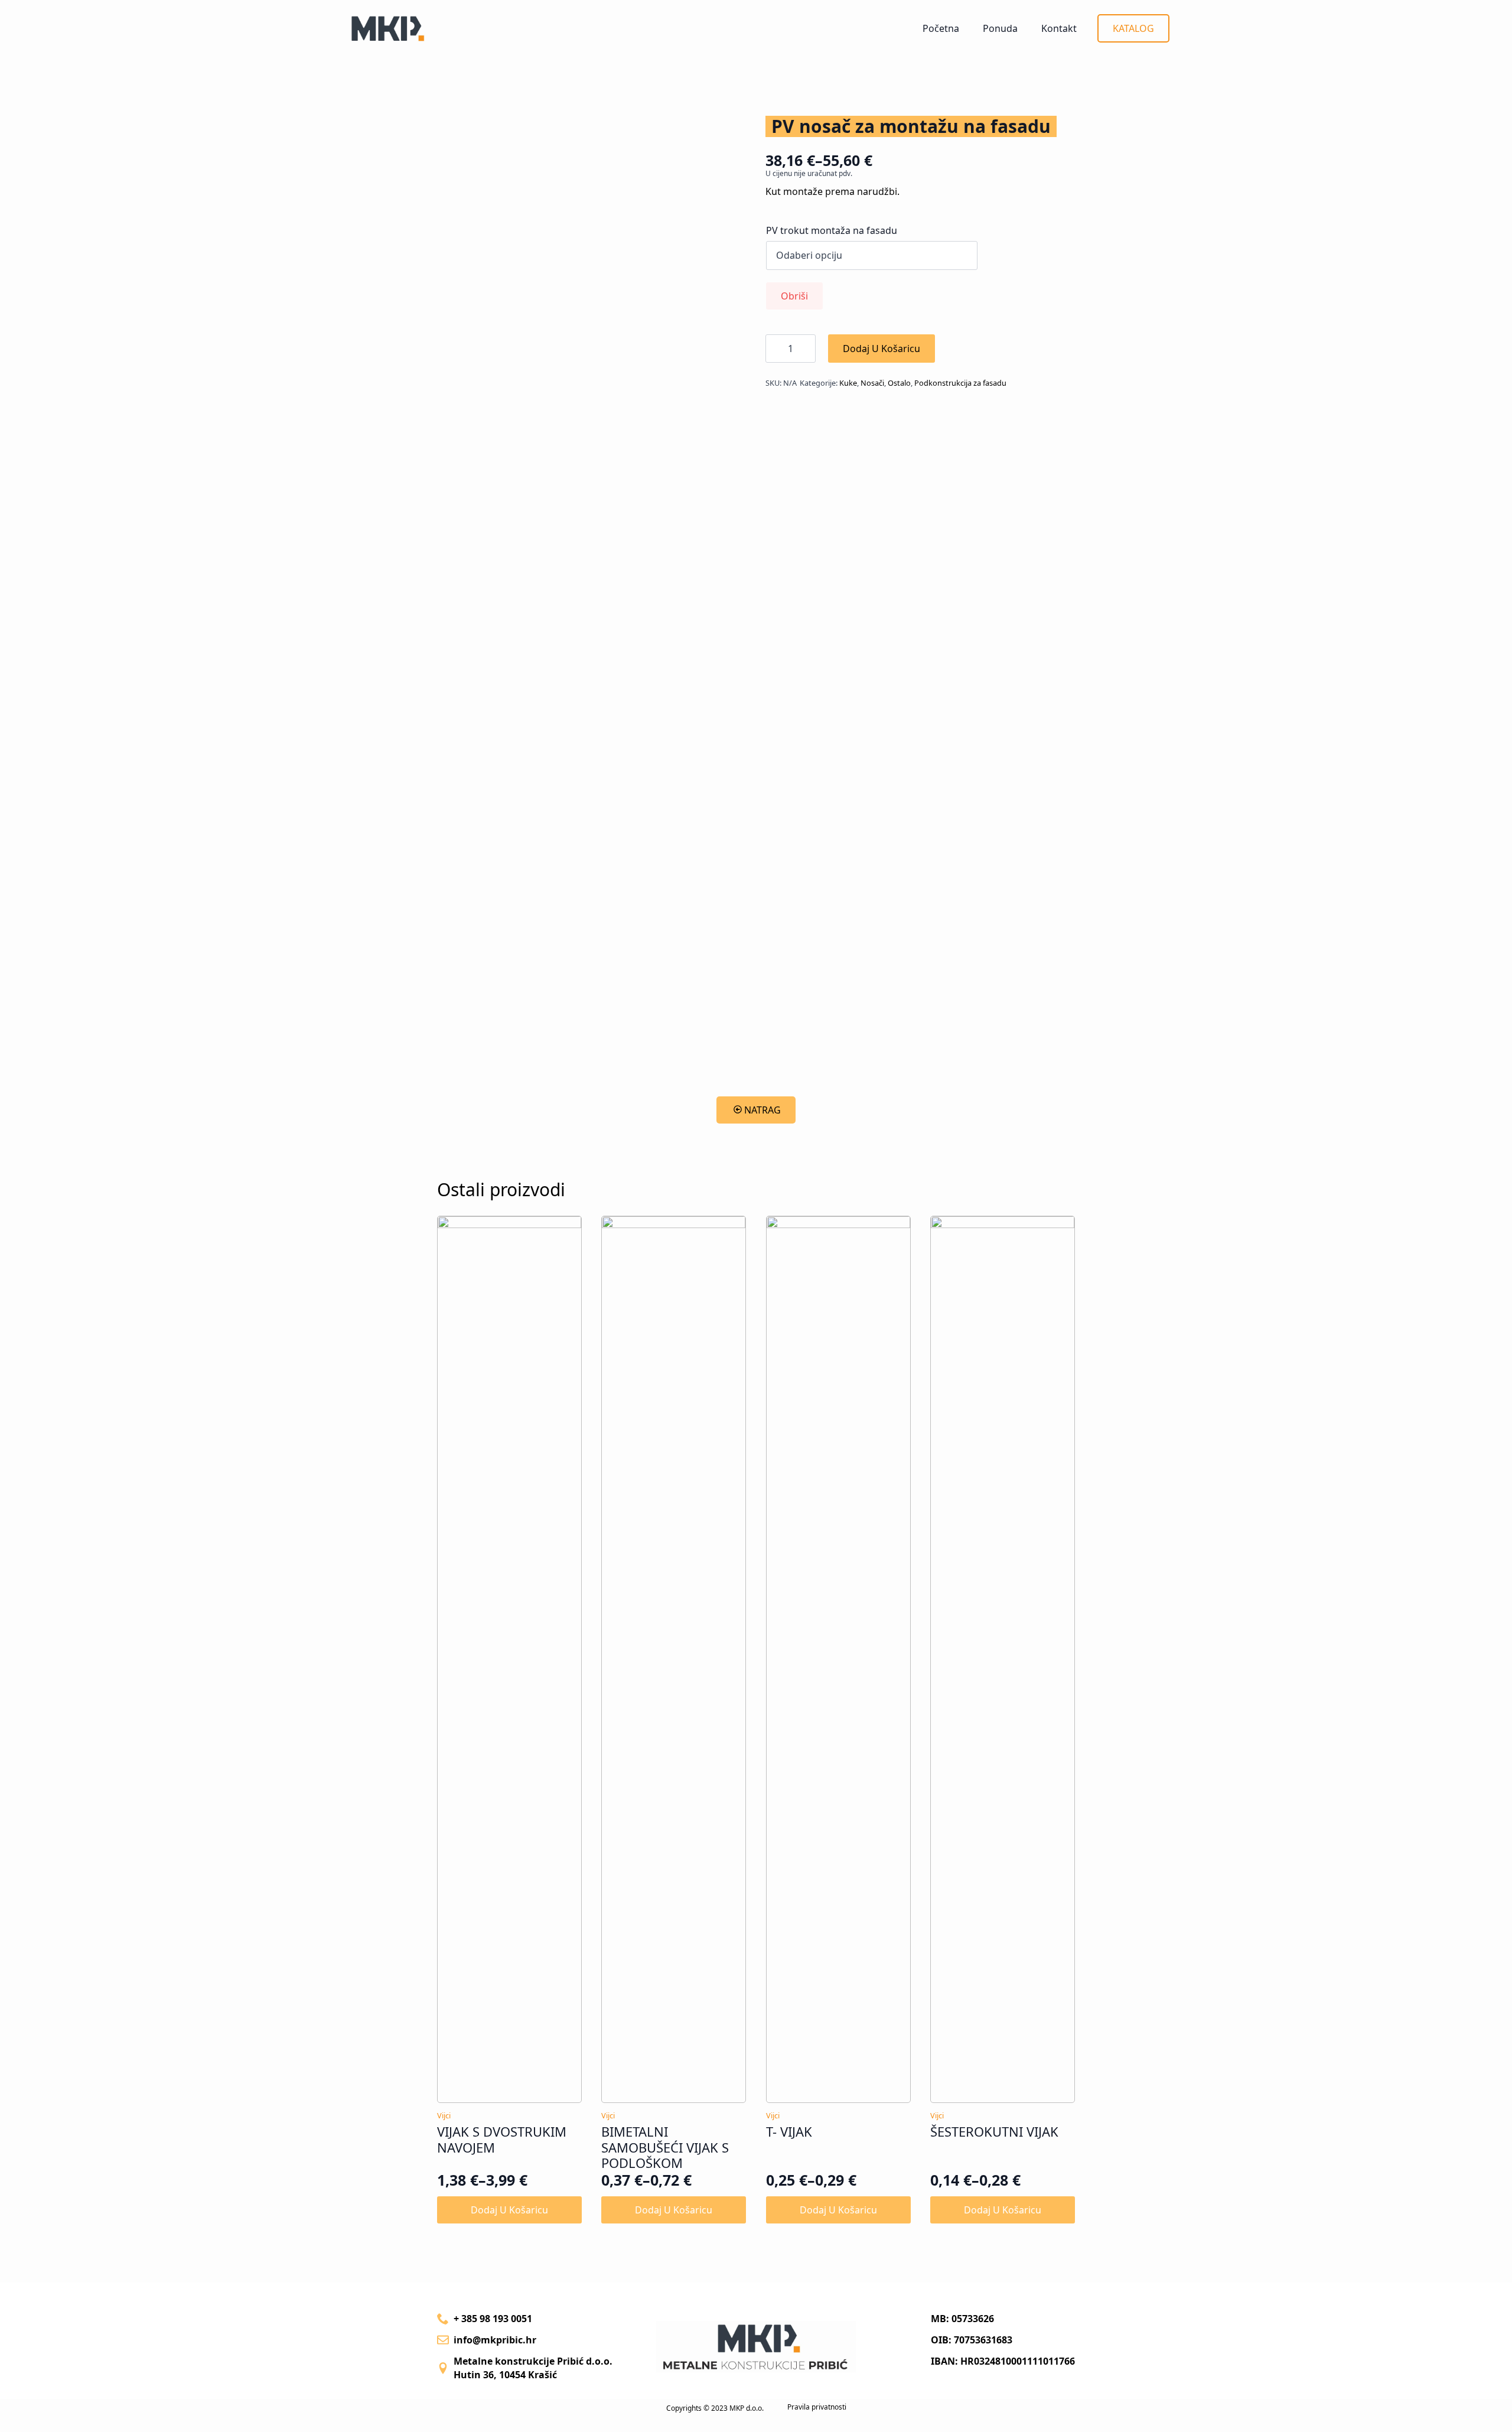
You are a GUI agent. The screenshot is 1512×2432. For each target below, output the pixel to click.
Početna (941, 28)
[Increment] (806, 349)
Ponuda (1000, 28)
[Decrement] (775, 349)
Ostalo (899, 383)
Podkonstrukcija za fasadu (960, 383)
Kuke (848, 383)
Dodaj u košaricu (882, 349)
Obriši (794, 296)
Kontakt (1059, 28)
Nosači (872, 383)
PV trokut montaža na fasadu (832, 230)
